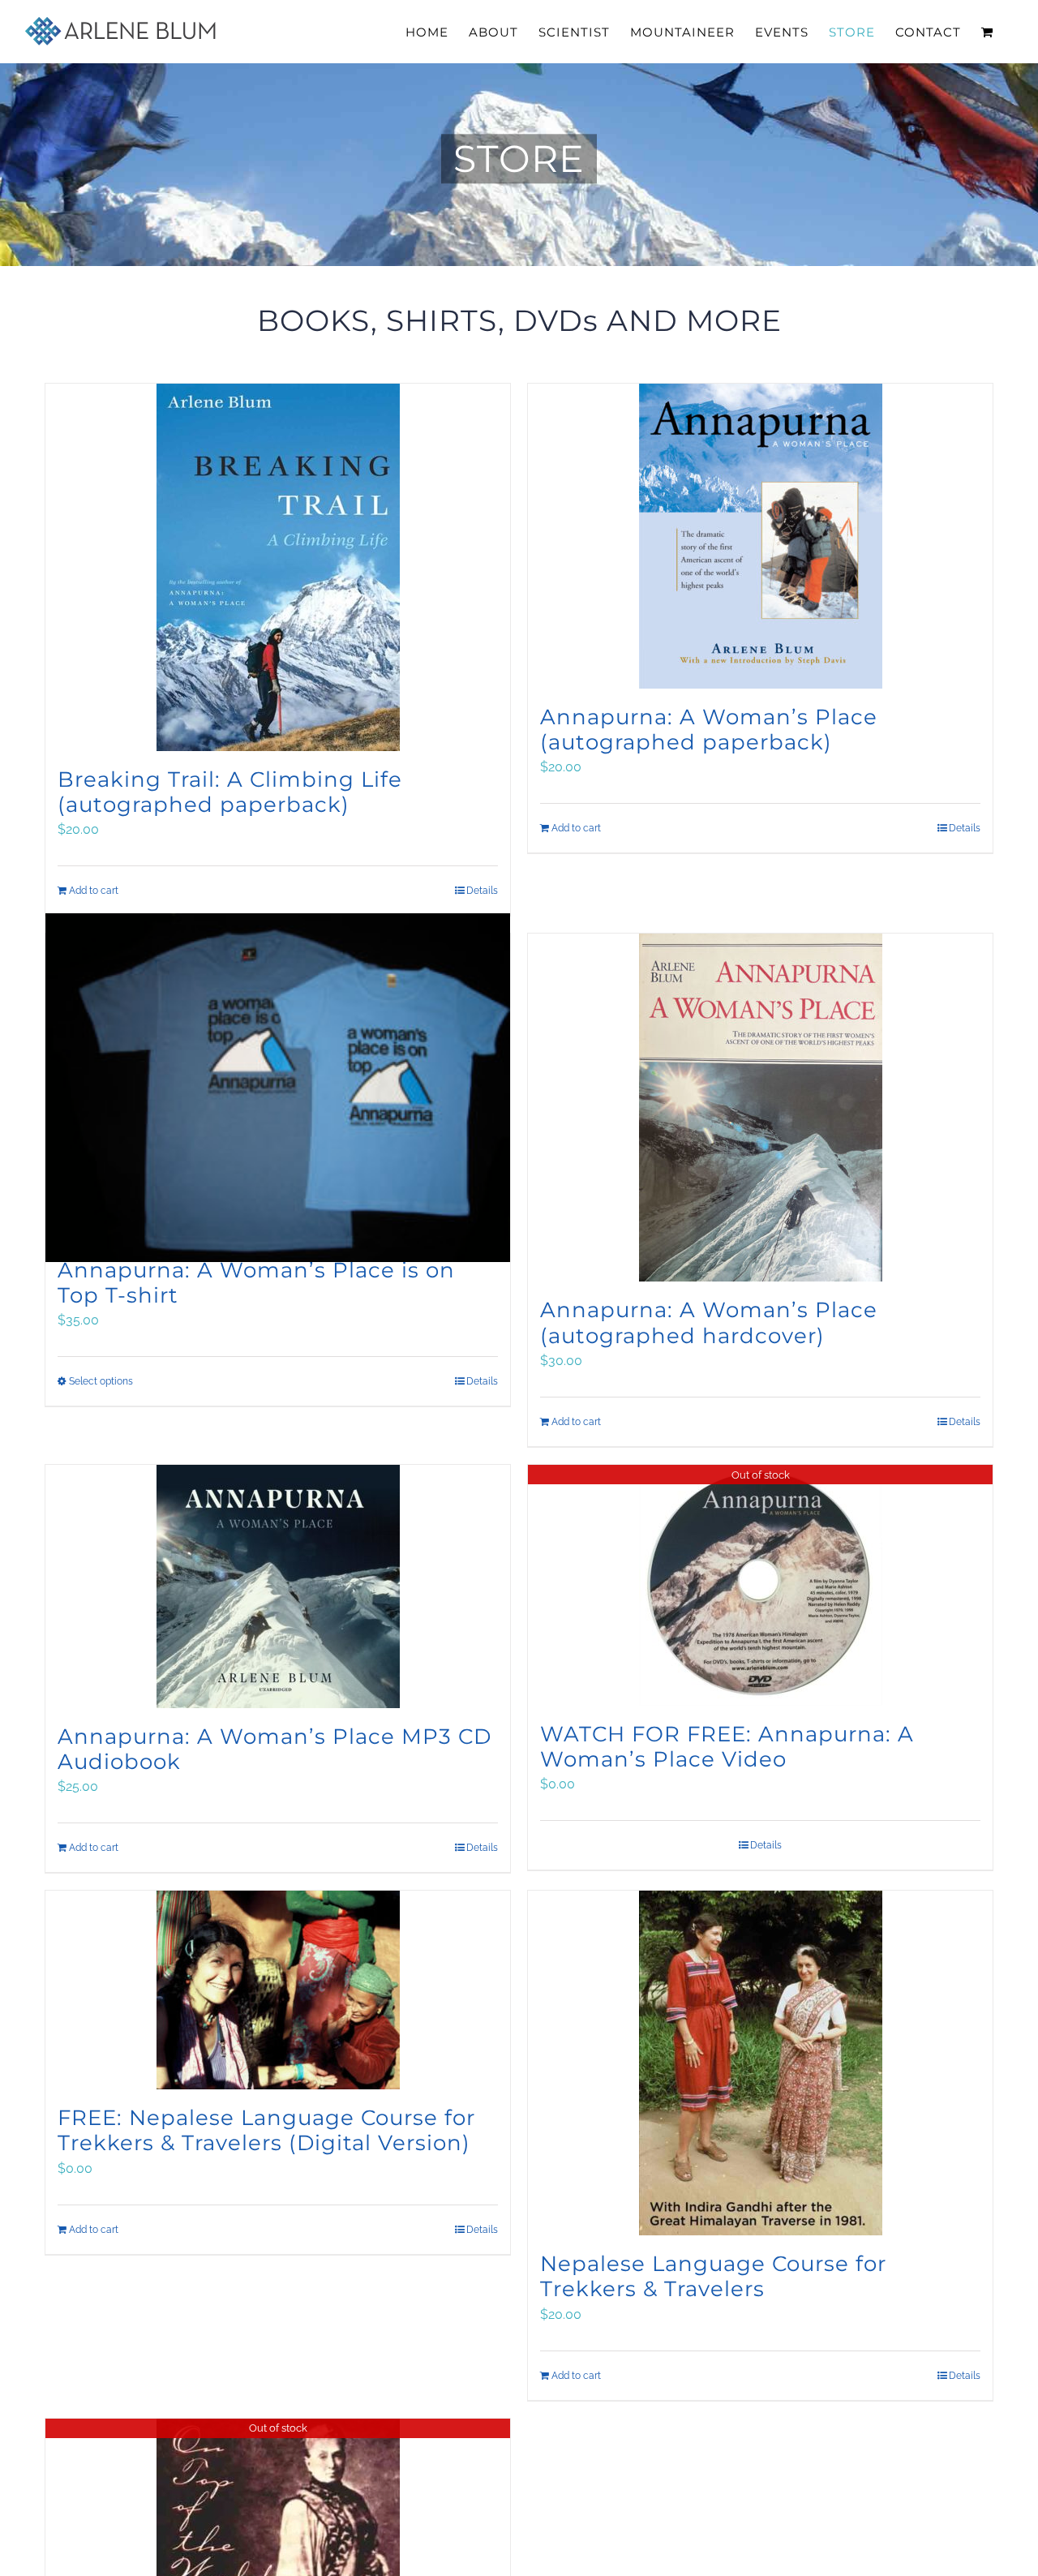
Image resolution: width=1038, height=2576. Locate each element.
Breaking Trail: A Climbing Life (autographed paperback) (230, 792)
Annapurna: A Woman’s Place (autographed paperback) (709, 730)
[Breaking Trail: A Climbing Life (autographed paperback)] (278, 567)
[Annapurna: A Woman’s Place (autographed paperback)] (760, 536)
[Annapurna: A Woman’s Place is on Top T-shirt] (278, 1088)
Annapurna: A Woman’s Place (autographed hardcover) (709, 1322)
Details (965, 828)
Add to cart (576, 828)
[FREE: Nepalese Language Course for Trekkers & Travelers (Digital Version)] (278, 1990)
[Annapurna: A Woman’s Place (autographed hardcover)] (760, 1108)
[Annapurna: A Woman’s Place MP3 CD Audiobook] (278, 1586)
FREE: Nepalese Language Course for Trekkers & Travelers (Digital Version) (266, 2130)
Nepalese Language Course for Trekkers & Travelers (713, 2276)
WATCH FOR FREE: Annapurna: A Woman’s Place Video (727, 1747)
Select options (101, 1381)
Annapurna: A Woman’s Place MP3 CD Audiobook (275, 1749)
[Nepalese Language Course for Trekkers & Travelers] (760, 2063)
